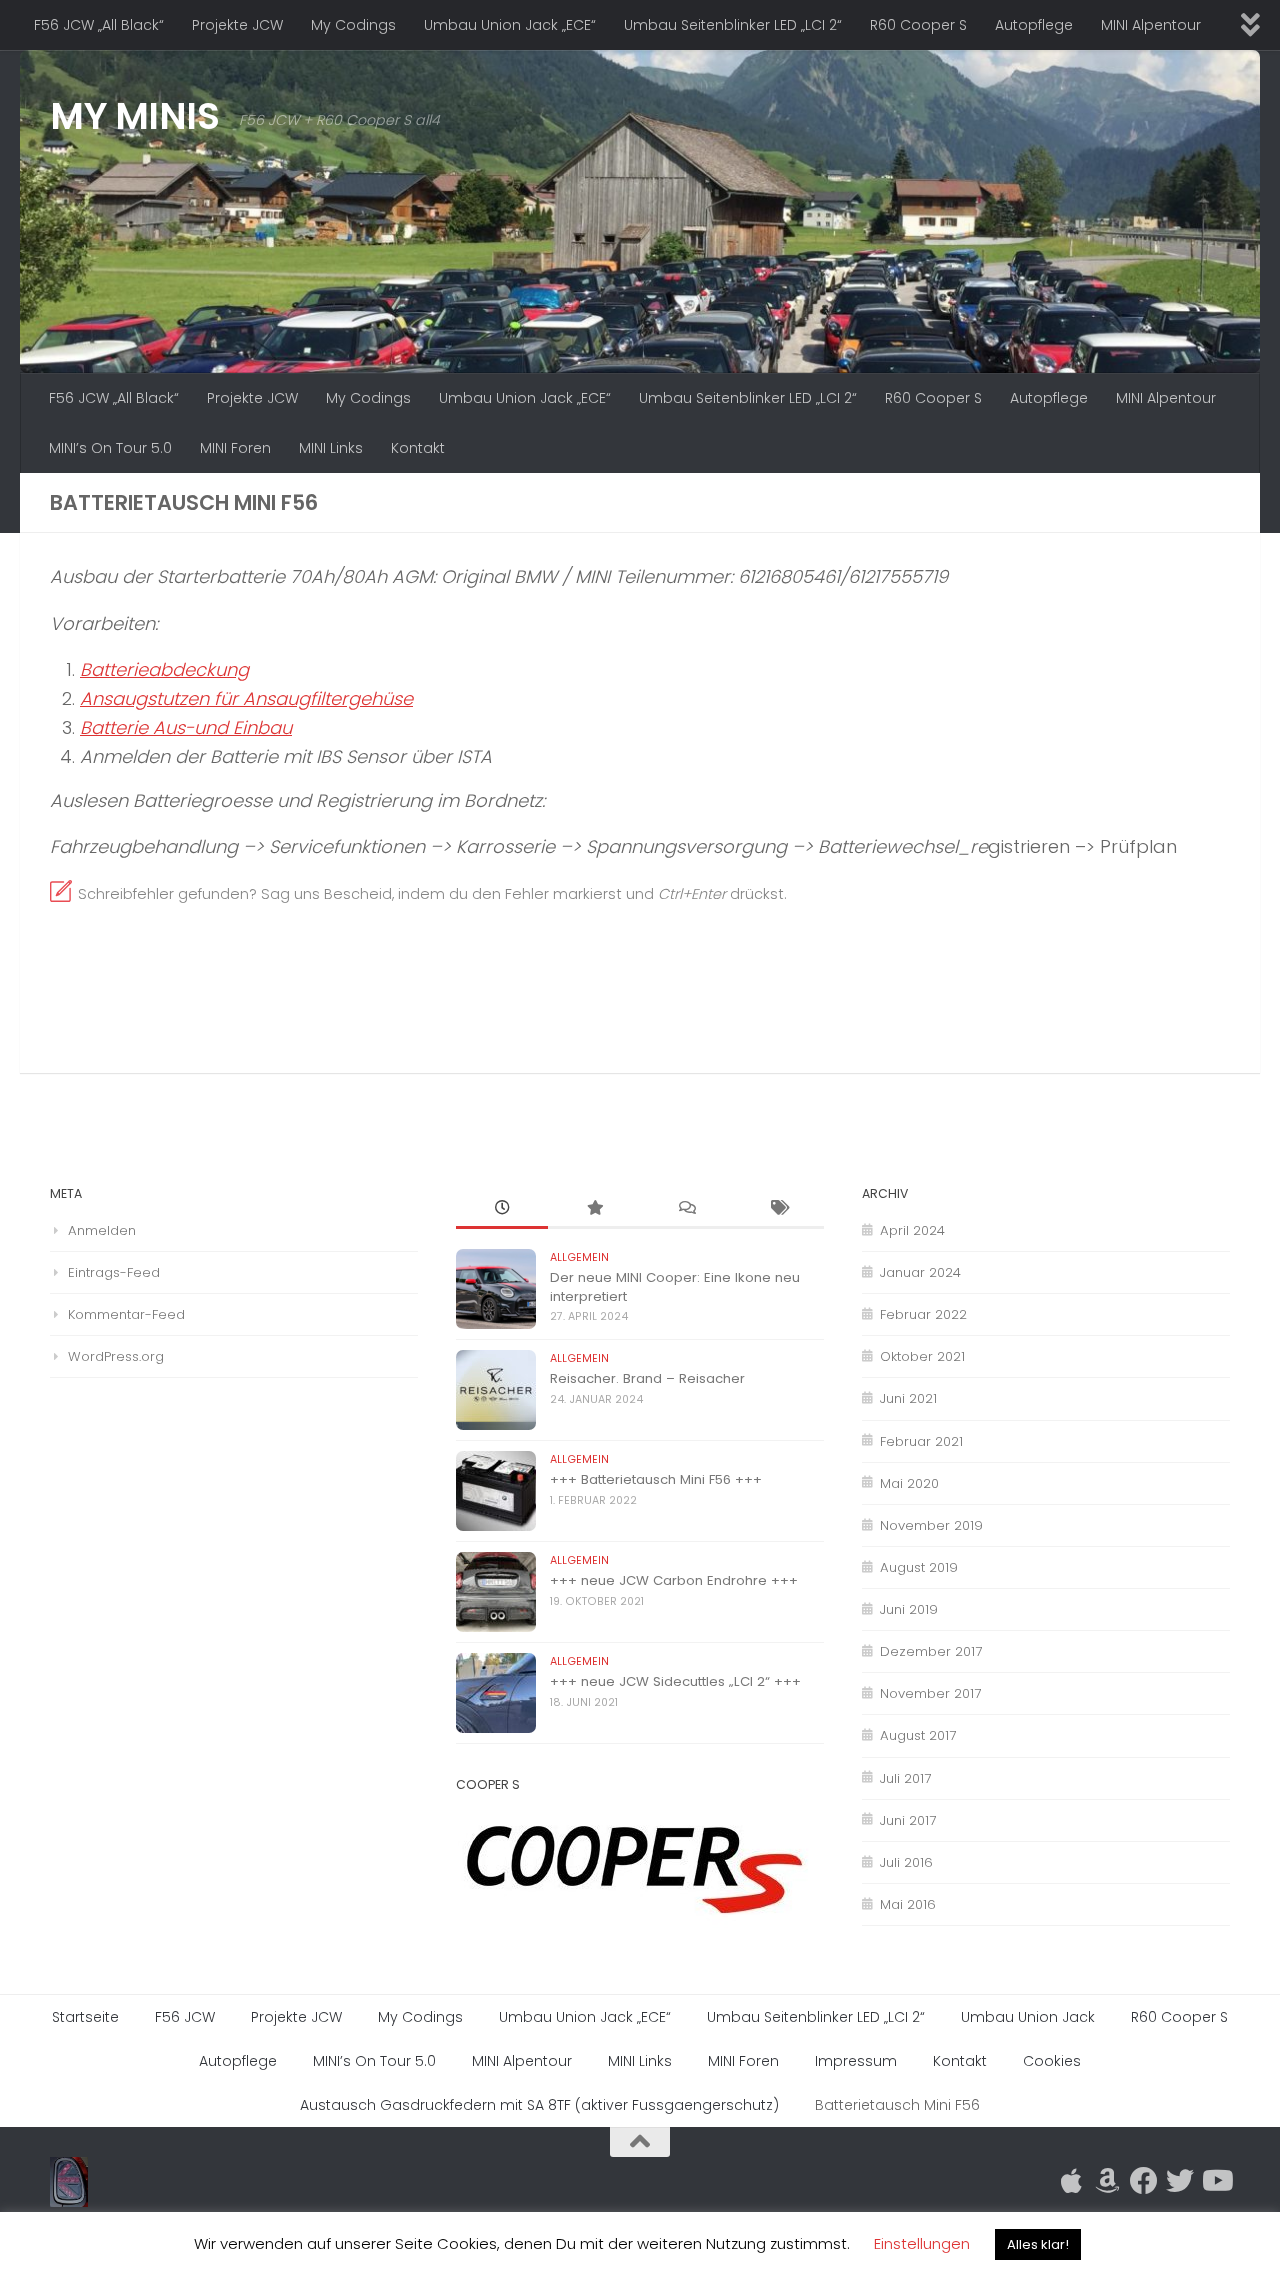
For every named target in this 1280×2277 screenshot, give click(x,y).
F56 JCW (185, 2017)
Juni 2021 (908, 1398)
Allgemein (579, 1257)
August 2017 (918, 1735)
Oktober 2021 (922, 1356)
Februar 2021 (921, 1441)
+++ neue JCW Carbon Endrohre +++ (674, 1580)
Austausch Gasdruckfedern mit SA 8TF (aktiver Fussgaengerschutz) (539, 2105)
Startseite (85, 2017)
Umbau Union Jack (1028, 2017)
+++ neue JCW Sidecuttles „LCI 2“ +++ (675, 1681)
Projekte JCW (237, 25)
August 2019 (919, 1567)
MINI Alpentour (1151, 25)
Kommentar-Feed (126, 1314)
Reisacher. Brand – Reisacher (647, 1378)
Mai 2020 (909, 1483)
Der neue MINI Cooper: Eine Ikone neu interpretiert (675, 1286)
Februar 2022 (923, 1314)
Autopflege (1034, 25)
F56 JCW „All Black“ (99, 25)
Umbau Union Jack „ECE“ (510, 25)
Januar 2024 (920, 1272)
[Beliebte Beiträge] (594, 1209)
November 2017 (930, 1693)
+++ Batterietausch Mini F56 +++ (656, 1479)
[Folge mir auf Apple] (1072, 2181)
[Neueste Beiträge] (502, 1209)
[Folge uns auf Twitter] (1180, 2181)
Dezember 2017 (931, 1651)
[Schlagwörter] (778, 1209)
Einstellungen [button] (922, 2243)
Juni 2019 (909, 1609)
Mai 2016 (908, 1904)
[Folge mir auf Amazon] (1108, 2181)
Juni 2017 (908, 1820)
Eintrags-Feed (114, 1272)
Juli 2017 (905, 1778)
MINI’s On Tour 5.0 (110, 448)
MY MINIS (134, 116)
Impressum (856, 2061)
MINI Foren (235, 448)
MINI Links (331, 448)
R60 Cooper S (918, 25)
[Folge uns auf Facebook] (1144, 2181)
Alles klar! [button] (1038, 2244)
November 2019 (931, 1525)
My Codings (353, 25)
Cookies (1052, 2061)
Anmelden (102, 1230)
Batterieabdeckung (164, 669)
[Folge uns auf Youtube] (1216, 2181)
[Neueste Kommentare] (686, 1209)
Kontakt (418, 448)
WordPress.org (116, 1356)
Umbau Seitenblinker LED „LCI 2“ (733, 25)
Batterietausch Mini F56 (897, 2105)
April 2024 (912, 1230)
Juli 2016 (906, 1862)
